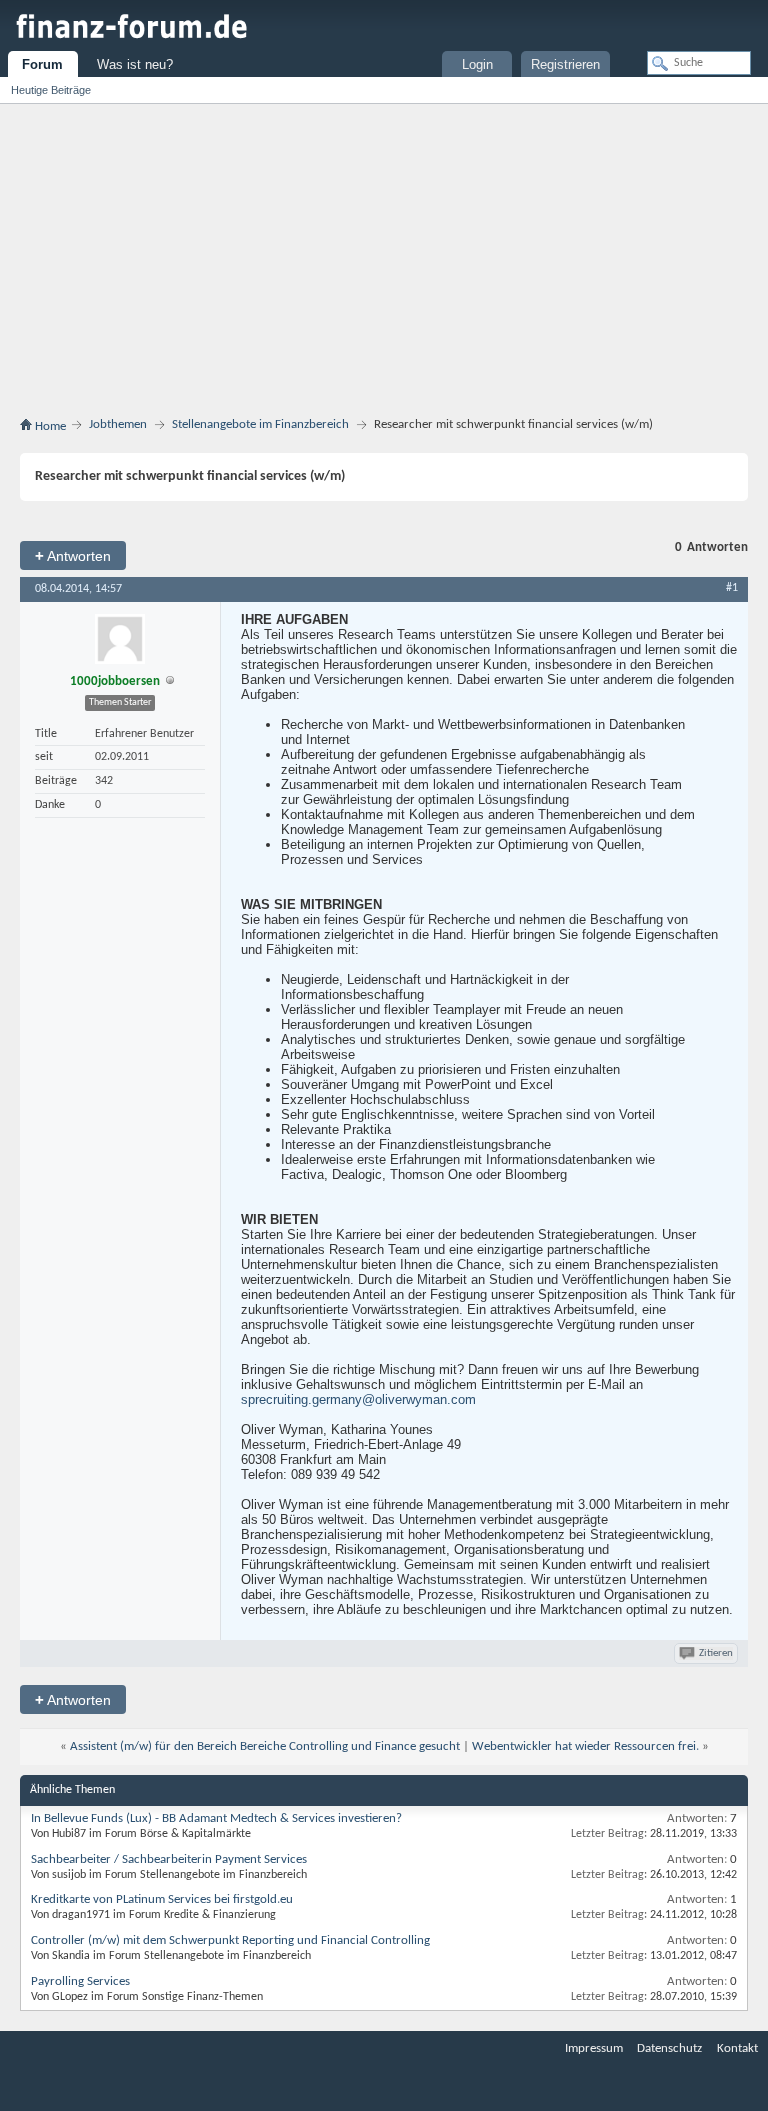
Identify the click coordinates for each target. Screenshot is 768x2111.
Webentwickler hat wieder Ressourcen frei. (585, 1746)
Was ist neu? (135, 64)
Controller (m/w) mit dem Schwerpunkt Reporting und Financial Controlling (230, 1940)
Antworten (73, 555)
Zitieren (716, 1653)
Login (477, 64)
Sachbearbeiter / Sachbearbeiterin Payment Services (169, 1859)
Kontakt (737, 2048)
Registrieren (565, 64)
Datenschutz (669, 2048)
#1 (732, 588)
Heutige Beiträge (51, 90)
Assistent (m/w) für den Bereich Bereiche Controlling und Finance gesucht (265, 1746)
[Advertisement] (384, 254)
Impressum (594, 2048)
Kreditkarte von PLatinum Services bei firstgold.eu (162, 1899)
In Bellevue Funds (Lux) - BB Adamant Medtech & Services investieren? (216, 1818)
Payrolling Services (80, 1981)
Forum (42, 64)
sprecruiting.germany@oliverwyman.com (358, 1399)
